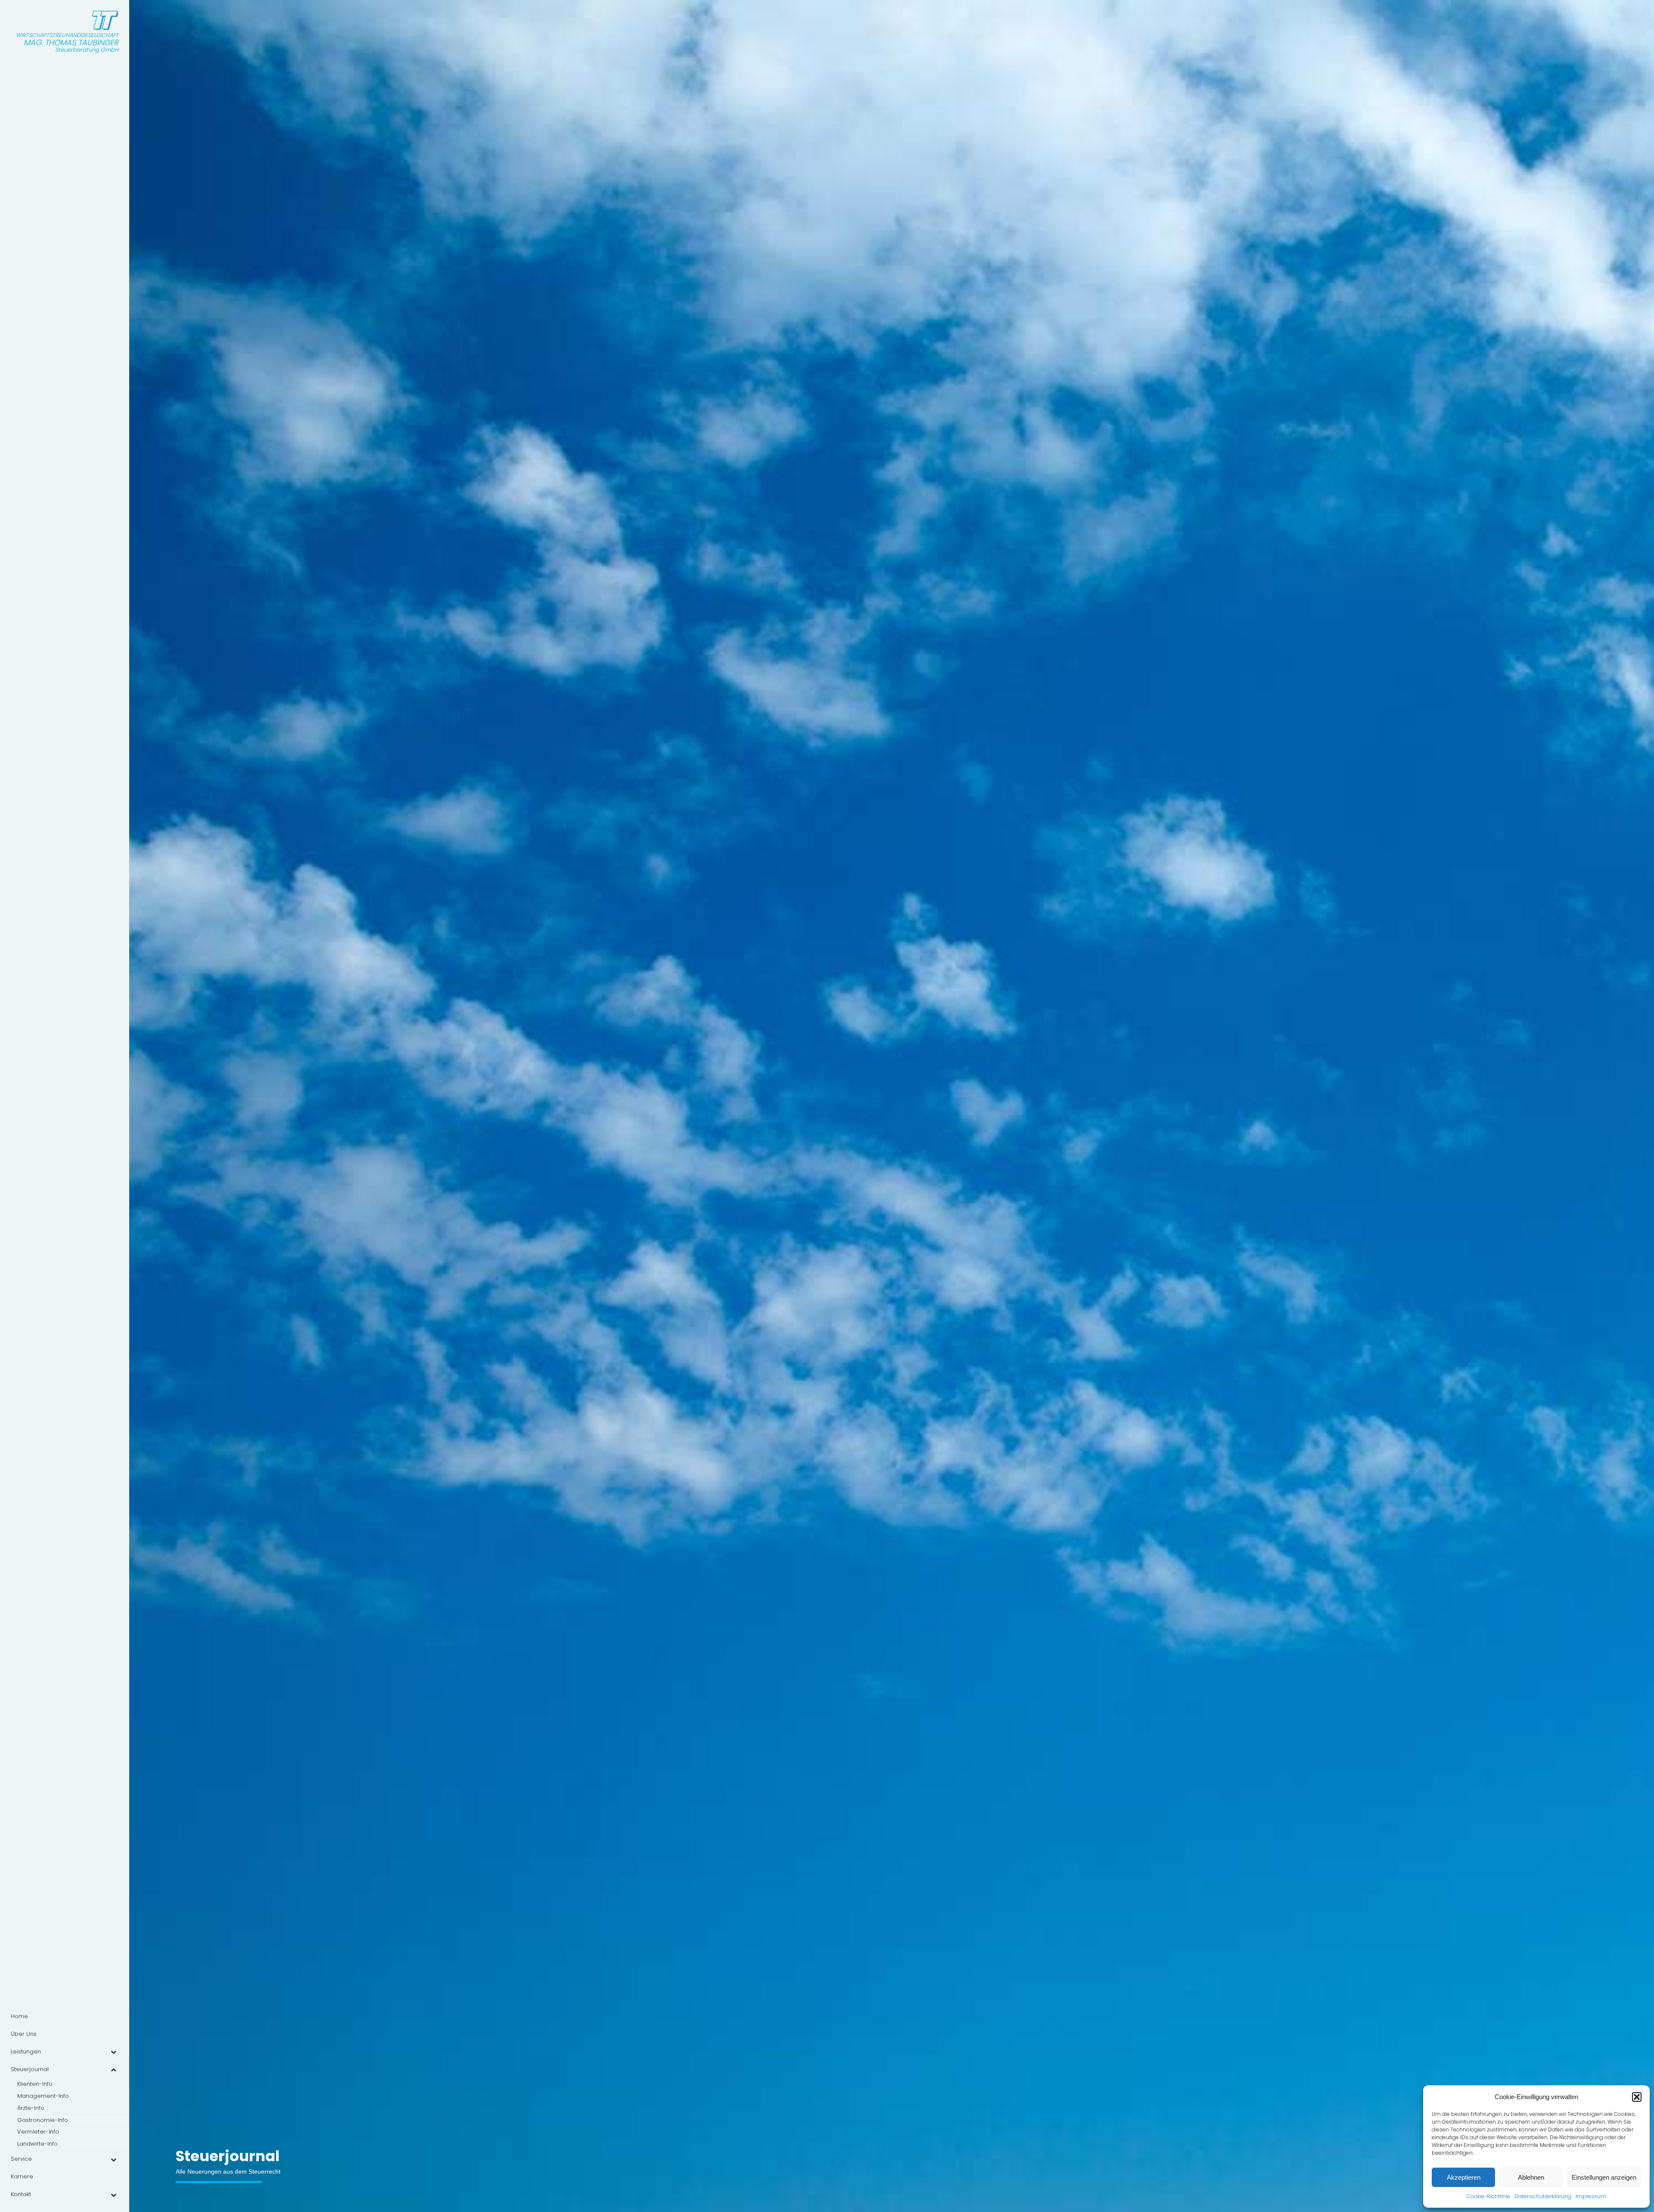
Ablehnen (1531, 2177)
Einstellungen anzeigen (1604, 2177)
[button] (1637, 2097)
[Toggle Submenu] (113, 2052)
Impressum (1591, 2196)
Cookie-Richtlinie (1488, 2196)
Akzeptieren (1464, 2177)
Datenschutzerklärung (1543, 2196)
